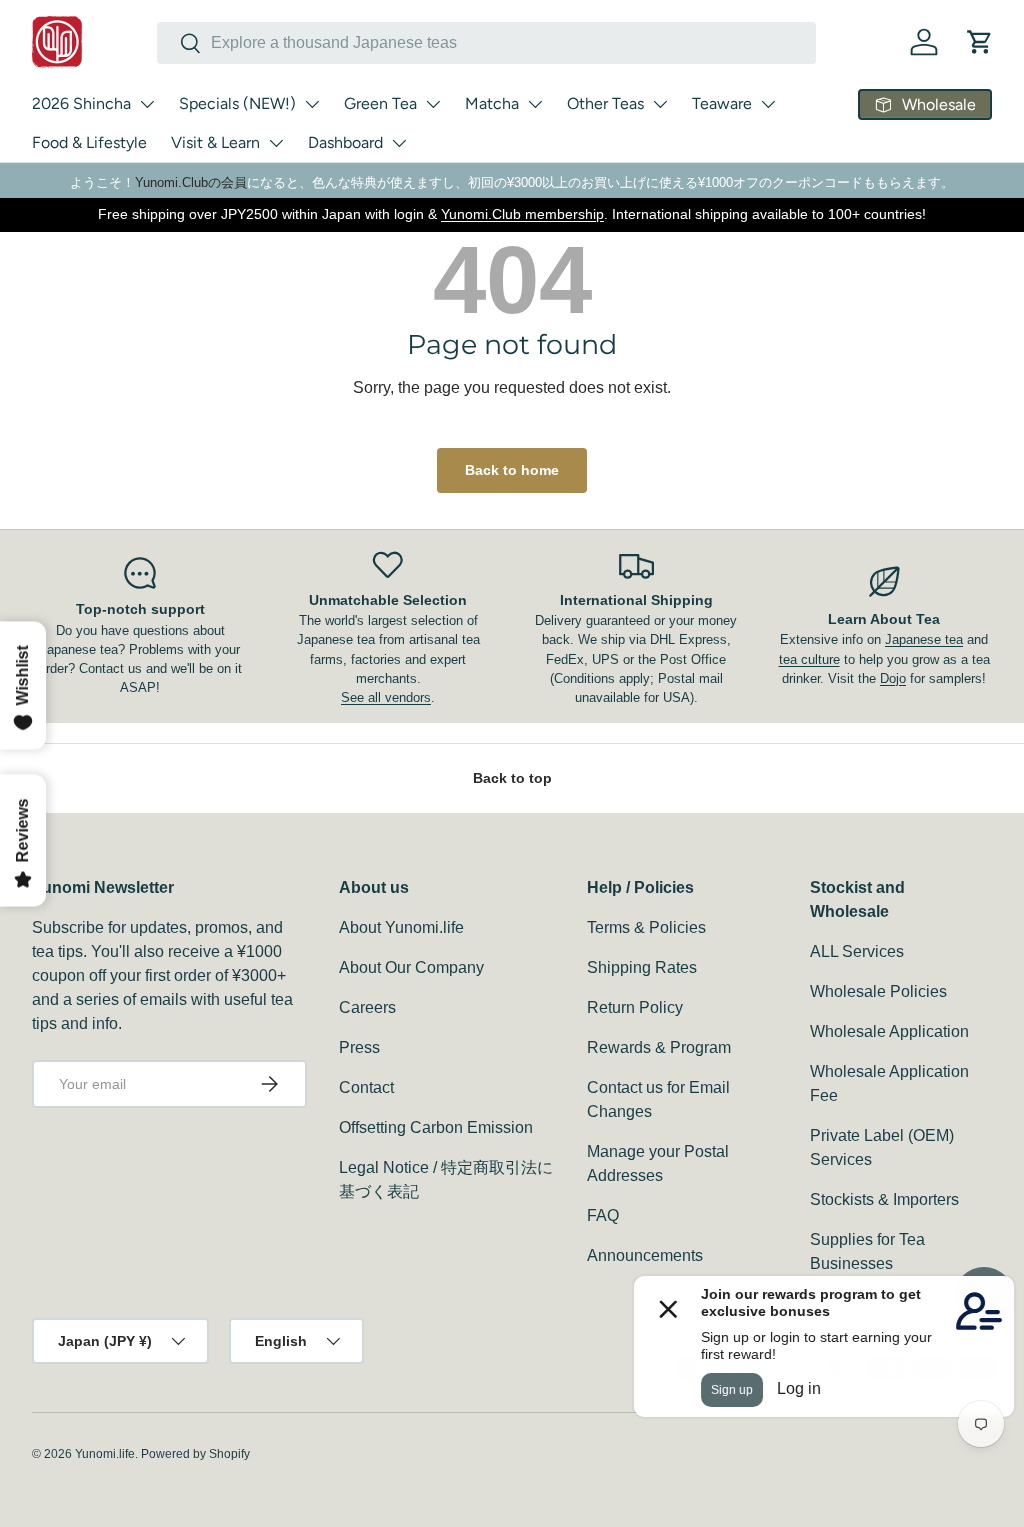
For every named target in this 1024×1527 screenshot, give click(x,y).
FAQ (603, 1215)
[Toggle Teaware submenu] (768, 104)
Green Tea (380, 103)
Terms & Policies (646, 927)
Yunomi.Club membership (522, 214)
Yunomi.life (105, 1454)
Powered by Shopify (195, 1454)
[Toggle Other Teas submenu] (660, 104)
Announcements (645, 1255)
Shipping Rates (642, 967)
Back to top (512, 778)
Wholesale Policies (878, 991)
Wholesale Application (889, 1031)
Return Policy (635, 1007)
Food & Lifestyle (89, 142)
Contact (366, 1087)
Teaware (722, 103)
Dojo (893, 678)
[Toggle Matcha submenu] (535, 104)
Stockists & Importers (884, 1199)
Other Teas (605, 103)
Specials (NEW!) (237, 103)
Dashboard (345, 142)
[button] (980, 42)
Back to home (512, 470)
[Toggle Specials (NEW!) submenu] (312, 104)
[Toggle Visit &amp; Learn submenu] (276, 143)
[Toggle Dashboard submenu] (399, 143)
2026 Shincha (81, 103)
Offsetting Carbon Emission (436, 1127)
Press (359, 1047)
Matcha (492, 103)
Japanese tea (924, 639)
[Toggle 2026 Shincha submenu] (147, 104)
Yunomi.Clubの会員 (191, 182)
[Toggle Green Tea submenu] (433, 104)
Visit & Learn (215, 142)
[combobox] (486, 43)
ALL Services (857, 951)
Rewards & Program (659, 1047)
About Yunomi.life (401, 927)
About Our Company (411, 967)
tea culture (809, 659)
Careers (367, 1007)
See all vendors (386, 697)
